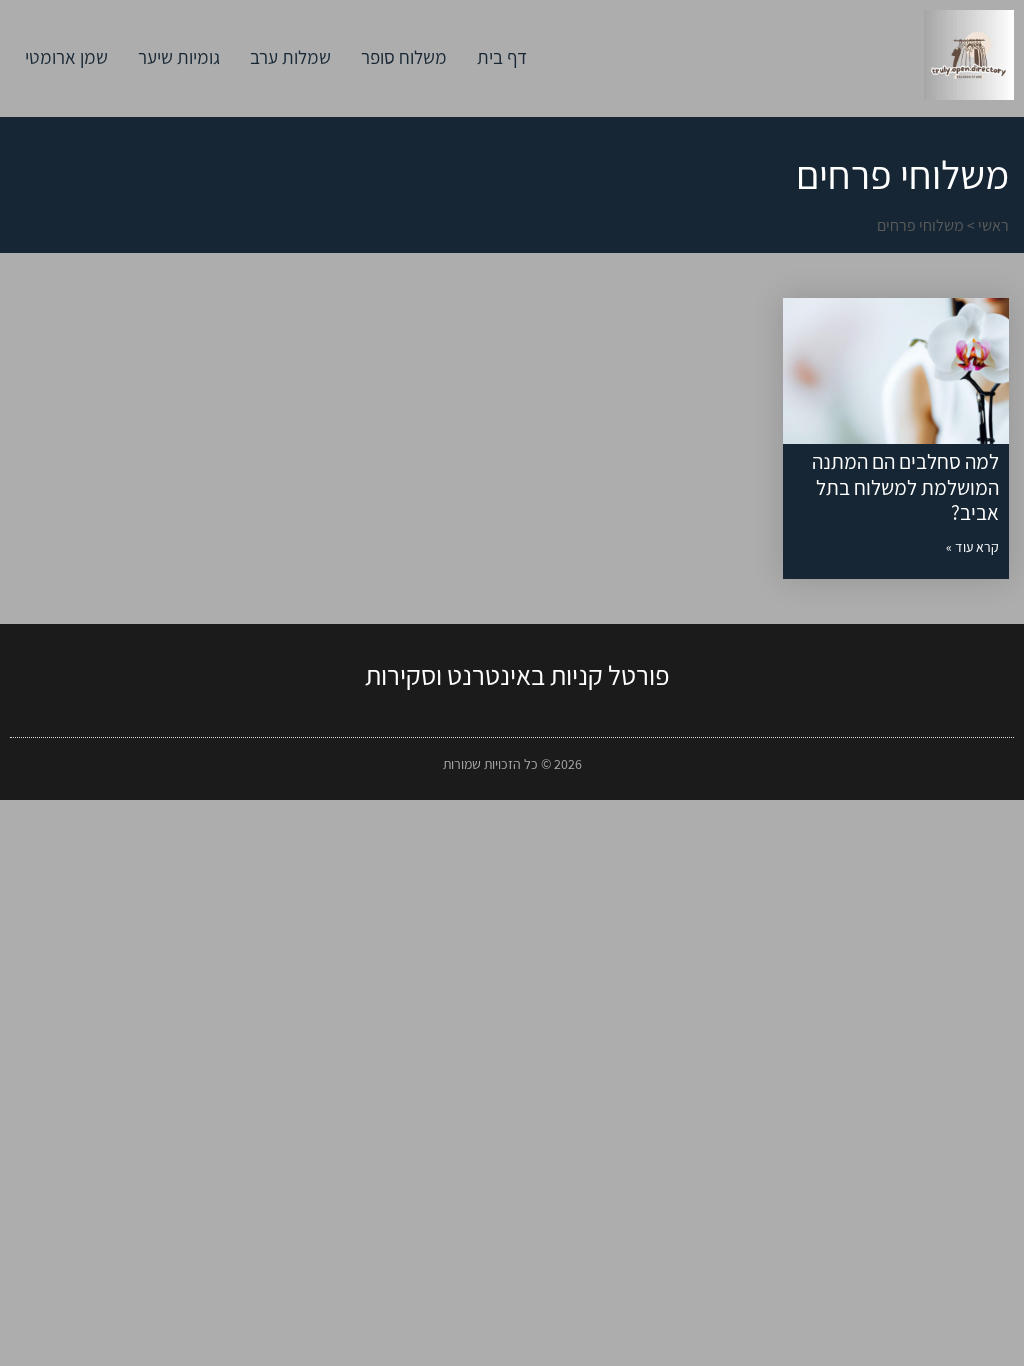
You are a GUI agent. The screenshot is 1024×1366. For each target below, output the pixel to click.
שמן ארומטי (66, 57)
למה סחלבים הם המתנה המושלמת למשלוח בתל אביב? (905, 486)
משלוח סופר (404, 57)
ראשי (993, 225)
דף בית (502, 57)
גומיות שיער (179, 57)
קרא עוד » (972, 547)
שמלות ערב (290, 57)
